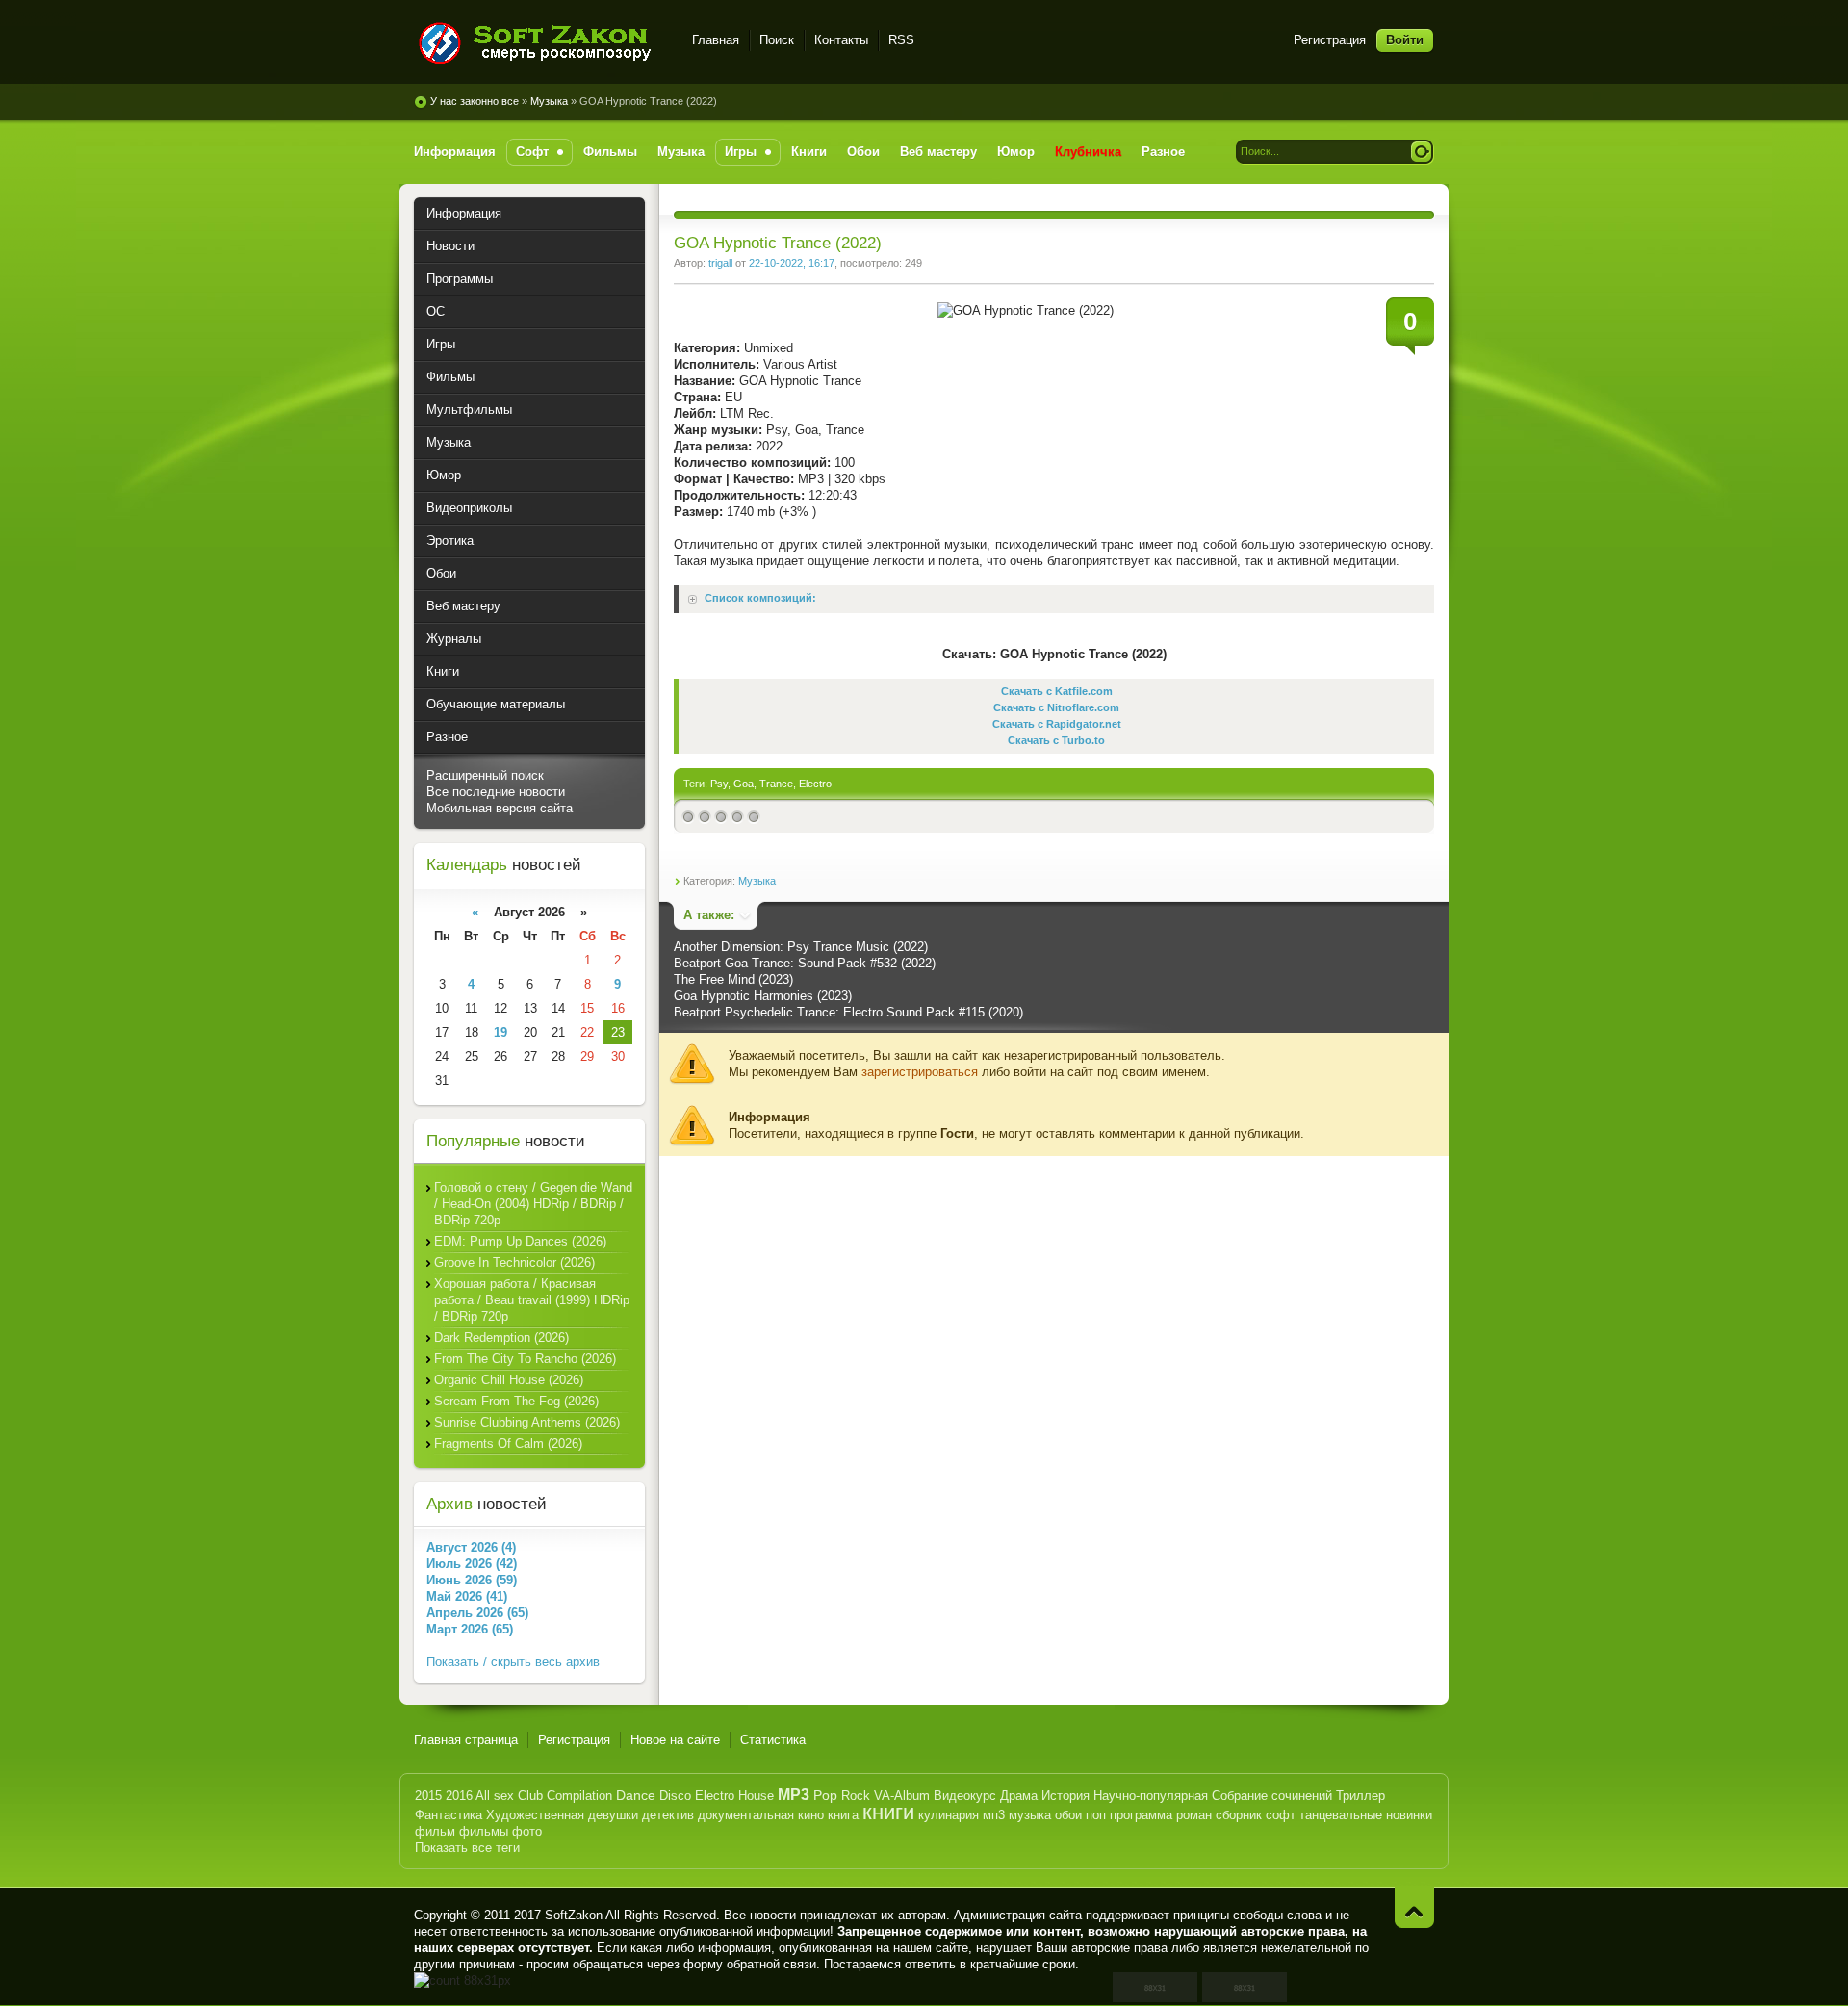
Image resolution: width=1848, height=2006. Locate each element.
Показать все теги (467, 1848)
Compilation (579, 1796)
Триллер (1360, 1796)
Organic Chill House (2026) (509, 1380)
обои (1068, 1815)
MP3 (794, 1795)
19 (500, 1032)
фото (527, 1831)
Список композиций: (760, 599)
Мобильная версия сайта (500, 808)
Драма (1019, 1796)
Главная (716, 40)
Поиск (777, 40)
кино (811, 1815)
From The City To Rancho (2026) (525, 1359)
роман (1194, 1815)
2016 (459, 1796)
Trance (776, 784)
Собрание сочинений (1272, 1796)
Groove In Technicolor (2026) (514, 1262)
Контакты (841, 40)
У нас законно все (475, 101)
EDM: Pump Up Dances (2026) (520, 1241)
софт (1281, 1815)
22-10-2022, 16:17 (792, 263)
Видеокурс (965, 1796)
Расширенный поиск (485, 775)
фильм (435, 1831)
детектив (668, 1815)
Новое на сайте (675, 1740)
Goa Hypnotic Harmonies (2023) (763, 996)
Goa (744, 784)
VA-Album (902, 1796)
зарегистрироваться (920, 1072)
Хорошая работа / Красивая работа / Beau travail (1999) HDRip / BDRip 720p (532, 1300)
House (756, 1796)
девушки (613, 1815)
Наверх (1414, 1907)
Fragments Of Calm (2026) (508, 1443)
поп (1096, 1815)
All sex (495, 1796)
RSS (901, 40)
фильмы (484, 1831)
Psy (719, 784)
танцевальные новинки (1366, 1815)
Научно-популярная (1151, 1796)
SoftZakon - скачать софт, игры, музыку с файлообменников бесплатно (541, 43)
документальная (746, 1815)
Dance (636, 1795)
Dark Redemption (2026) (501, 1337)
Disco (675, 1796)
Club (530, 1796)
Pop (825, 1795)
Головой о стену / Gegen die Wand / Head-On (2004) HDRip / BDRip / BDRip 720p (533, 1204)
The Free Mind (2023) (733, 979)
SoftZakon (574, 1915)
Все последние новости (496, 792)
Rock (856, 1796)
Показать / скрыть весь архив (513, 1662)
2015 (428, 1796)
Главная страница (466, 1740)
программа (1141, 1815)
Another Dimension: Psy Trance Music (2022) (801, 947)
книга (843, 1815)
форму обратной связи (750, 1964)
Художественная (535, 1815)
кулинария (949, 1815)
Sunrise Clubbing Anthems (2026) (527, 1422)
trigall (720, 263)
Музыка (549, 101)
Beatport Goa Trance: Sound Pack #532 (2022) (805, 963)
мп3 (994, 1815)
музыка (1030, 1815)
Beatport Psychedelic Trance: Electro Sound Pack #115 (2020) (848, 1012)
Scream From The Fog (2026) (516, 1401)
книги (888, 1812)
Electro (815, 784)
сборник (1239, 1815)
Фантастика (449, 1815)
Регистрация (1330, 40)
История (1065, 1796)
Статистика (773, 1740)
